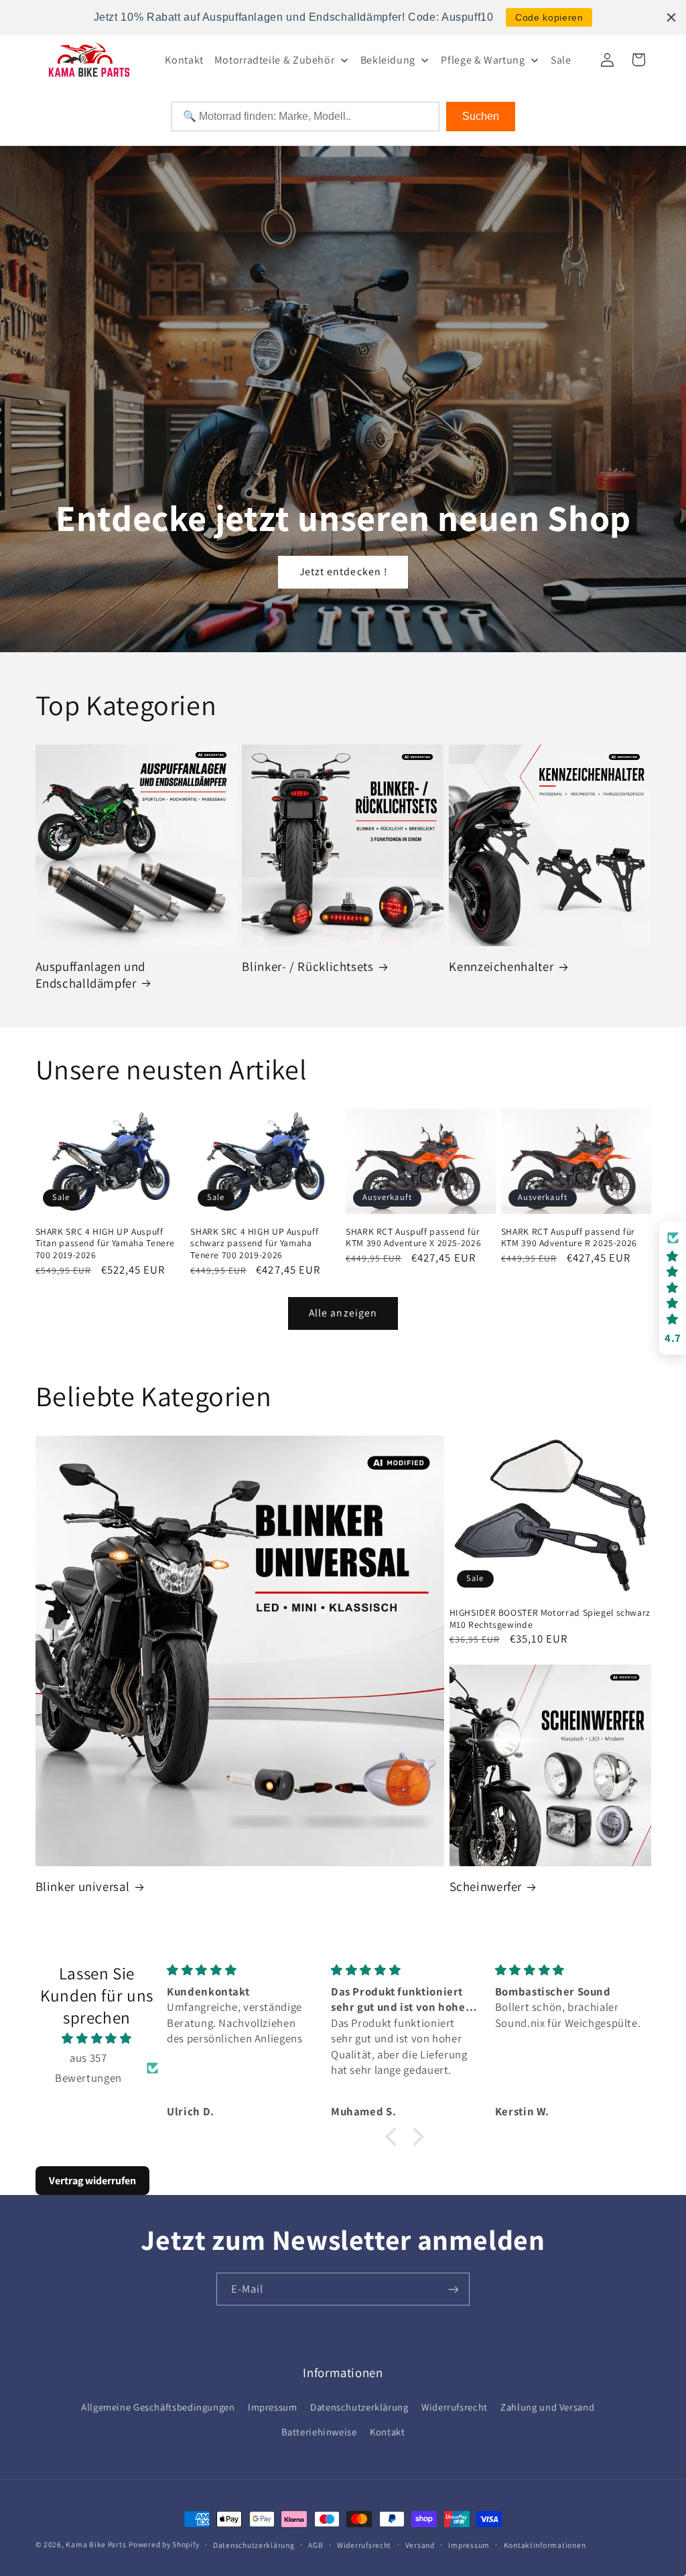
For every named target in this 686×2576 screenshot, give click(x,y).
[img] (97, 2039)
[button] (394, 2137)
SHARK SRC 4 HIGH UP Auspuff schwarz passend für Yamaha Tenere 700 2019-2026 (254, 1244)
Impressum (273, 2407)
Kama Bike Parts (96, 2544)
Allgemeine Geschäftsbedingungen (158, 2407)
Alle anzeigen (343, 1313)
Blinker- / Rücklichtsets (307, 966)
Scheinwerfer (486, 1886)
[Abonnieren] (454, 2289)
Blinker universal (83, 1886)
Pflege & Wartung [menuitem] (483, 60)
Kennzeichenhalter (501, 966)
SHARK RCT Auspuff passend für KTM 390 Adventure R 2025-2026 (569, 1238)
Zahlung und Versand (547, 2407)
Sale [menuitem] (561, 60)
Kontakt (387, 2432)
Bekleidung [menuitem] (388, 60)
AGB (316, 2545)
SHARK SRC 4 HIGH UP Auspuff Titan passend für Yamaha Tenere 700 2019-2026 (106, 1244)
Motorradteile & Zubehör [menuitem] (275, 60)
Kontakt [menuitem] (184, 60)
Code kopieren (549, 17)
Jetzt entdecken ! (343, 572)
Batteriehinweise (319, 2432)
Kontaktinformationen (545, 2545)
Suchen (481, 116)
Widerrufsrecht (455, 2407)
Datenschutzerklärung (359, 2407)
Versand (420, 2545)
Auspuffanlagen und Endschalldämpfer (90, 975)
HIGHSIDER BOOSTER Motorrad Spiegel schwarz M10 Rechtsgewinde (550, 1619)
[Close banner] (671, 17)
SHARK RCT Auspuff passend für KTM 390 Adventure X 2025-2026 (413, 1238)
